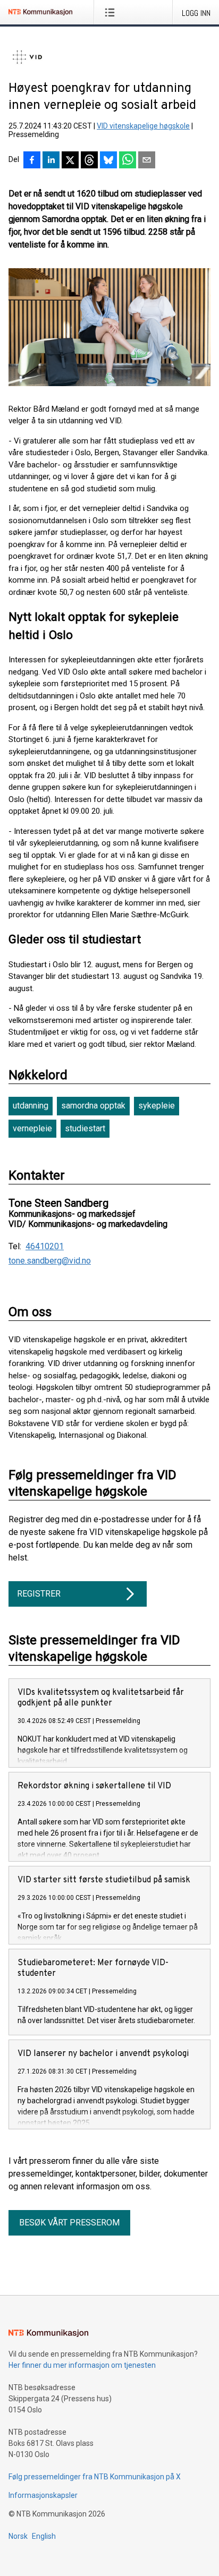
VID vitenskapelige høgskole (143, 126)
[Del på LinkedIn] (51, 161)
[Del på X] (70, 161)
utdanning (31, 1106)
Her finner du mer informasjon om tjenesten (82, 2365)
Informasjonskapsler (43, 2495)
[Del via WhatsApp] (128, 161)
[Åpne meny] (112, 12)
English (44, 2536)
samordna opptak (93, 1106)
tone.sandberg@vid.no (50, 1261)
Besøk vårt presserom (69, 2223)
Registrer (39, 1594)
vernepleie (32, 1128)
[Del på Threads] (89, 161)
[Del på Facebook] (32, 161)
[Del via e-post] (147, 161)
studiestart (85, 1128)
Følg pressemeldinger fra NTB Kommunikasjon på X (95, 2477)
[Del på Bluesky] (108, 161)
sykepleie (157, 1106)
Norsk (18, 2536)
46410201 (45, 1247)
